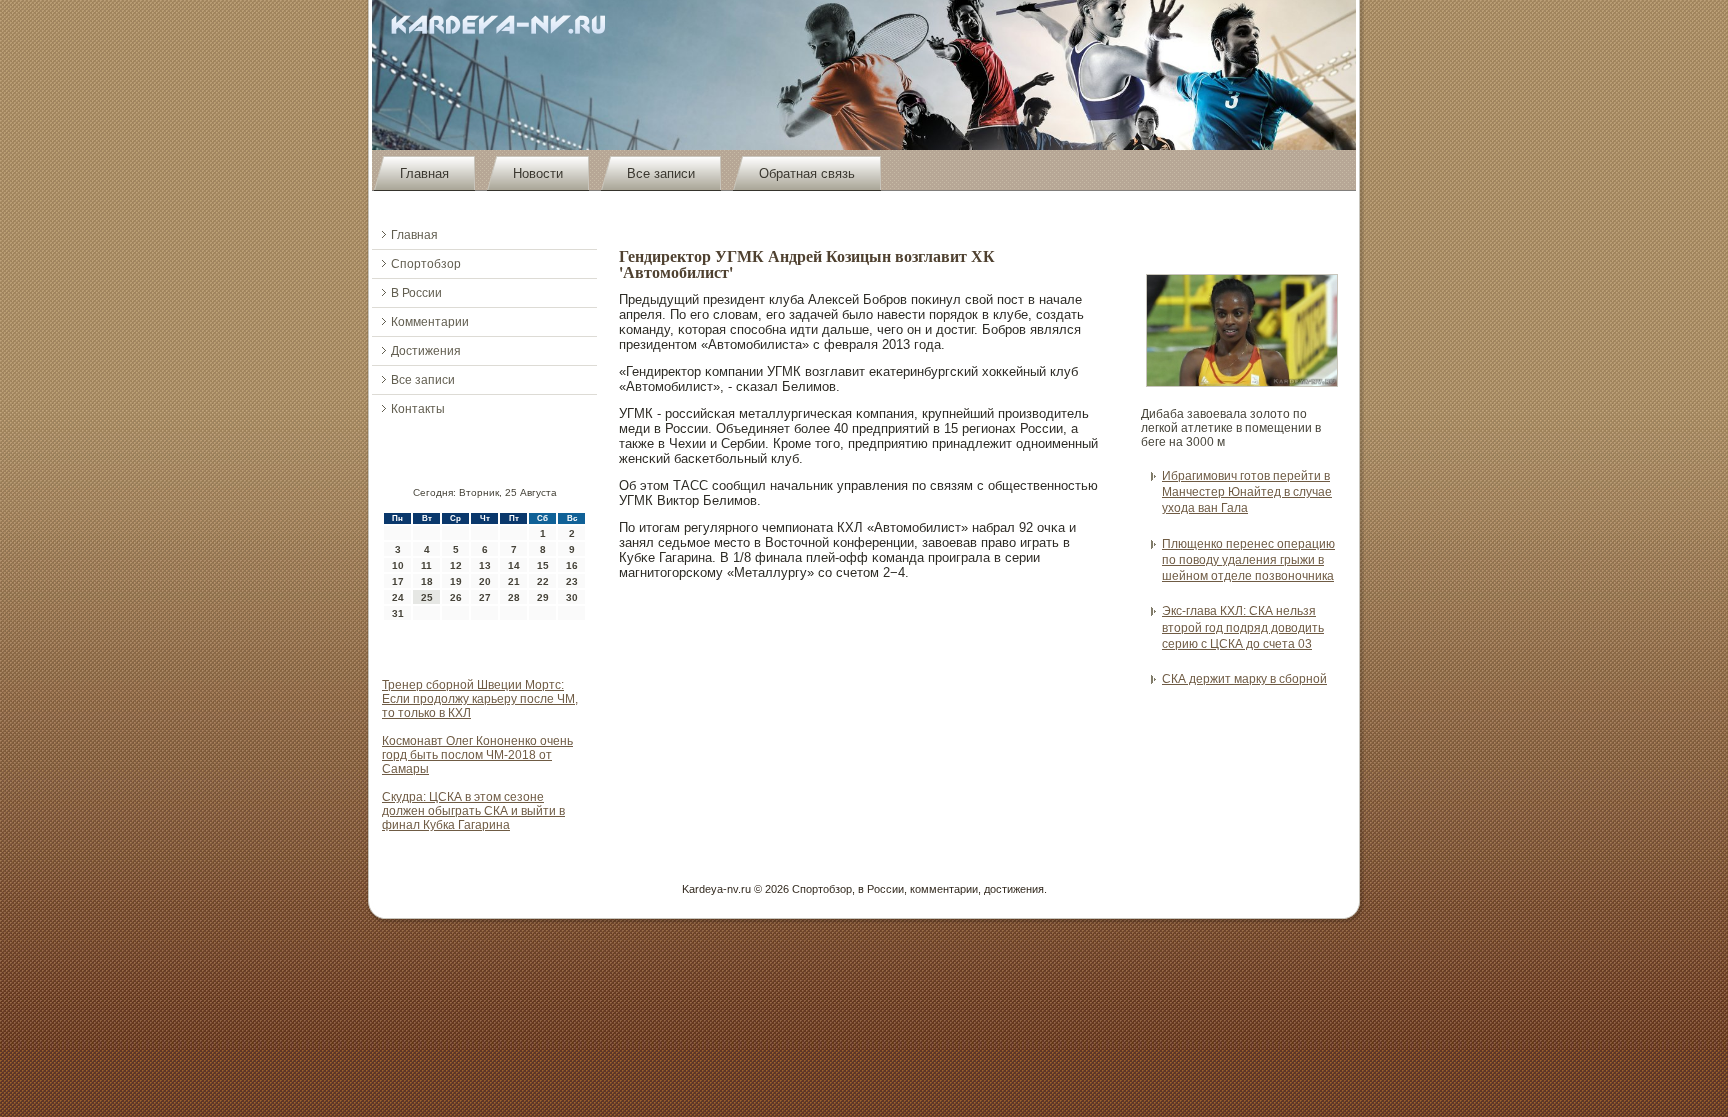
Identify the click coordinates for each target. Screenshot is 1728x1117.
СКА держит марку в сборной (1244, 679)
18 (427, 581)
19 (456, 581)
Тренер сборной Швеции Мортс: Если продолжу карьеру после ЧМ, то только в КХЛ (480, 699)
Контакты (418, 409)
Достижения (426, 351)
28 (514, 597)
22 (543, 581)
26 (456, 597)
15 (543, 565)
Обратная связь (807, 173)
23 (572, 581)
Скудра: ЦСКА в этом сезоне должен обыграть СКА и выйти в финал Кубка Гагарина (473, 811)
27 (485, 597)
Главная (424, 173)
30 (572, 597)
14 (514, 565)
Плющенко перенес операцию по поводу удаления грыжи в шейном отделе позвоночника (1248, 560)
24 (398, 597)
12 (456, 565)
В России (416, 293)
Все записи (661, 173)
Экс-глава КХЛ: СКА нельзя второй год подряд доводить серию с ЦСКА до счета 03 (1243, 627)
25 (427, 597)
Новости (538, 173)
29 (543, 597)
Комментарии (430, 322)
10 (398, 565)
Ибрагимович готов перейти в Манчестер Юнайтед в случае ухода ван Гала (1247, 492)
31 (398, 613)
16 (572, 565)
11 (426, 565)
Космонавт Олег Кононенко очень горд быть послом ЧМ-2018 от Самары (477, 755)
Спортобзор (426, 264)
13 (485, 565)
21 (514, 581)
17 (398, 581)
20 (485, 581)
